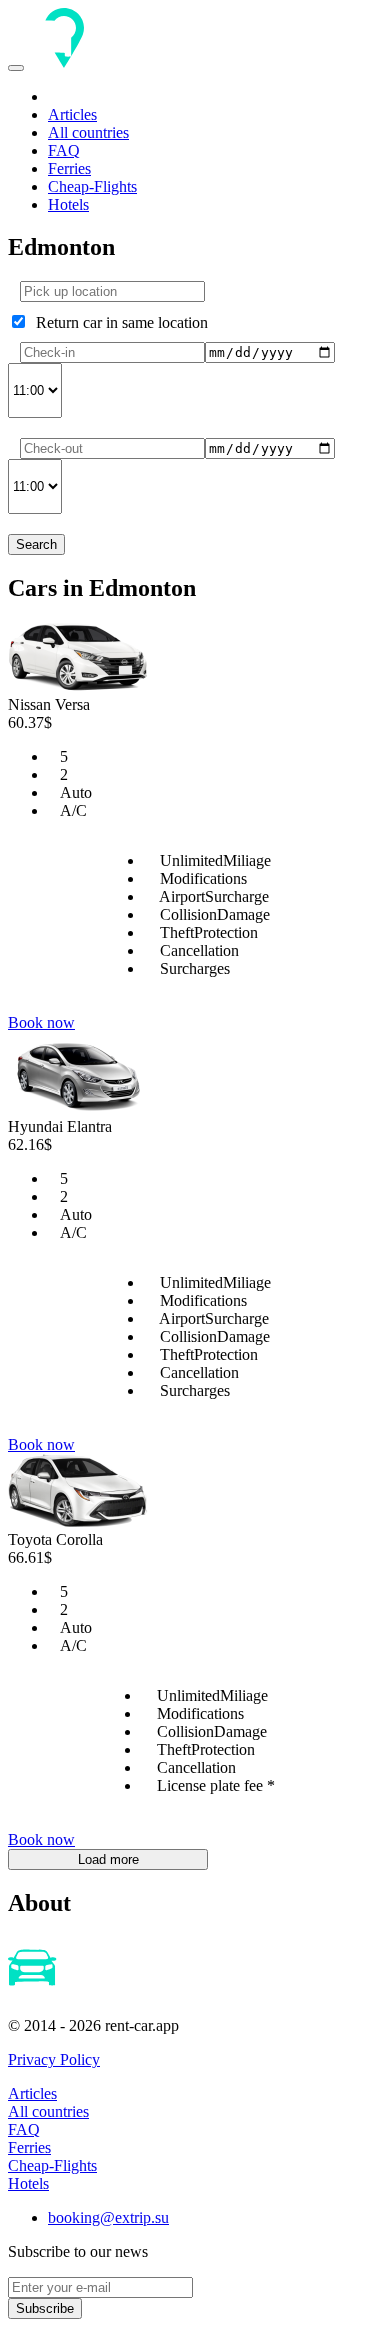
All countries (88, 132)
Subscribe (45, 2308)
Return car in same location (118, 322)
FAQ (64, 150)
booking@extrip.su (108, 2217)
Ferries (69, 168)
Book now (41, 1022)
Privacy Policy (54, 2059)
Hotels (68, 204)
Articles (72, 114)
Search (36, 544)
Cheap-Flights (92, 186)
